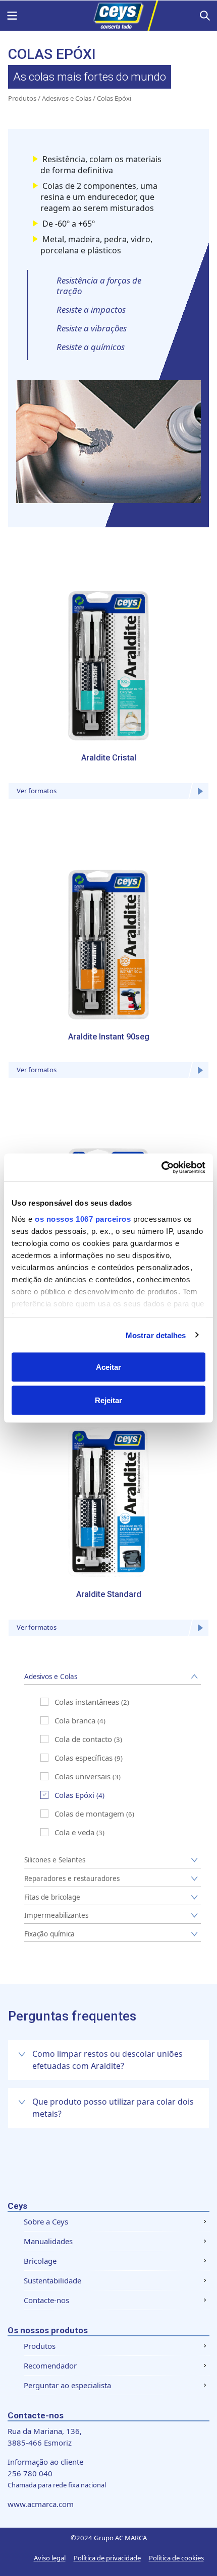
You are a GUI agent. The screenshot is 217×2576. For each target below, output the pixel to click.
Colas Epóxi (74, 1795)
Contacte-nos (46, 2300)
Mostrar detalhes (156, 1335)
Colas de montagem (89, 1814)
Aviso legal (50, 2558)
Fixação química (49, 1934)
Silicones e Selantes (55, 1860)
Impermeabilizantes (56, 1915)
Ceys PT (108, 16)
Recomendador (50, 2365)
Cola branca (75, 1720)
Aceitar (108, 1367)
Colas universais (83, 1776)
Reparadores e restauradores (72, 1878)
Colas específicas (84, 1758)
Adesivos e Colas (67, 98)
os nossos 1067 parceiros (83, 1219)
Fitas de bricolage (52, 1897)
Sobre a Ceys (46, 2221)
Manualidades (48, 2241)
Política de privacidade (107, 2558)
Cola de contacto (83, 1739)
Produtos (22, 98)
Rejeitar (108, 1400)
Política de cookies (176, 2558)
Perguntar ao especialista (67, 2385)
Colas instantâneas (87, 1702)
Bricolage (40, 2261)
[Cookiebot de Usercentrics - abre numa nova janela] (161, 1167)
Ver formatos (37, 791)
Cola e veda (74, 1832)
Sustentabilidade (52, 2280)
